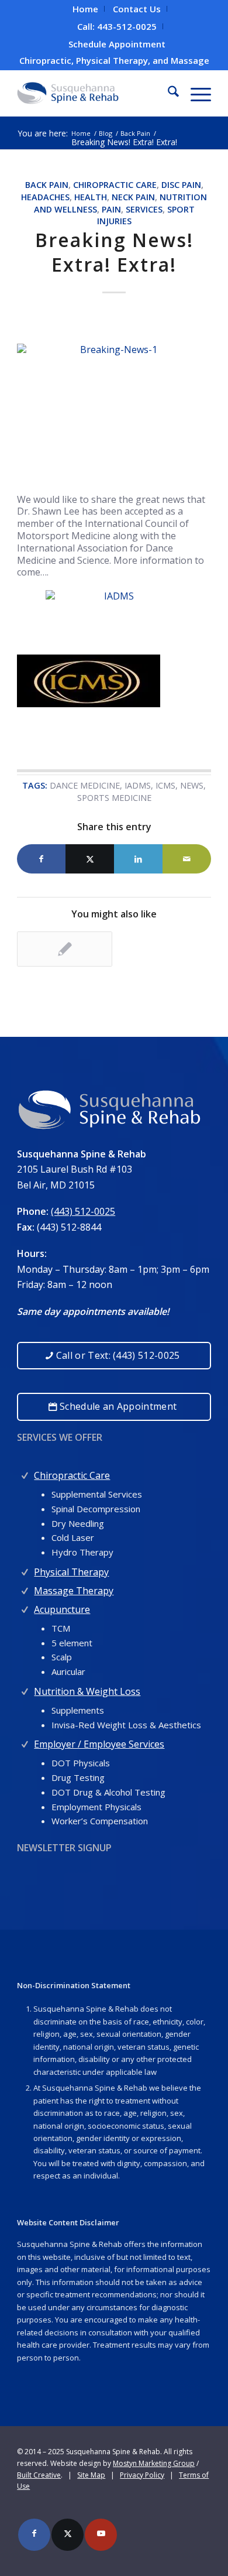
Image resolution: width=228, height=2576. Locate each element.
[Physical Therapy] (25, 1569)
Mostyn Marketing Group (154, 2463)
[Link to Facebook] (34, 2535)
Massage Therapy (74, 1591)
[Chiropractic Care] (25, 1473)
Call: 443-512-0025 (117, 26)
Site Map (91, 2475)
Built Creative (39, 2475)
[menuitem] (86, 9)
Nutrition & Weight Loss (87, 1691)
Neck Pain (133, 197)
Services (144, 209)
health (91, 197)
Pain (111, 209)
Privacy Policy (142, 2475)
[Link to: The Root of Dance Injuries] (65, 949)
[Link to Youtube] (101, 2535)
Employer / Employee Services (99, 1744)
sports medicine (114, 798)
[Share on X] (90, 859)
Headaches (45, 197)
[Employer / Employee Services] (25, 1741)
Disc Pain (181, 185)
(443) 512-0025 (83, 1211)
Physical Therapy (71, 1572)
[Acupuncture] (25, 1607)
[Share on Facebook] (41, 859)
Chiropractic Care (115, 185)
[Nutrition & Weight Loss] (25, 1689)
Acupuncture (62, 1609)
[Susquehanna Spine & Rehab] (94, 93)
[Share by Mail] (187, 859)
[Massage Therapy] (25, 1588)
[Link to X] (68, 2535)
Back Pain (47, 185)
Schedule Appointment (117, 44)
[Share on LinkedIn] (138, 859)
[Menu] (195, 93)
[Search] (167, 93)
